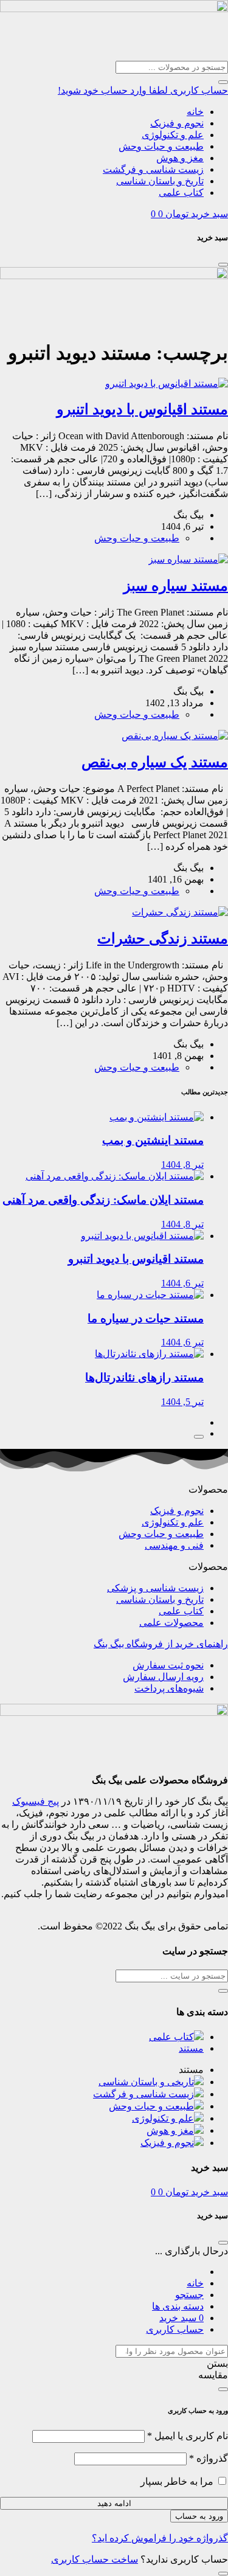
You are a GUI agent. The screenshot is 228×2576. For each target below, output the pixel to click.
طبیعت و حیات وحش (161, 146)
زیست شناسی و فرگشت (153, 169)
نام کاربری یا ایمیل (188, 2436)
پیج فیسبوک (36, 1801)
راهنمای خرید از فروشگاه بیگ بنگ (161, 1644)
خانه (195, 112)
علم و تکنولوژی (173, 135)
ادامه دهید (114, 2503)
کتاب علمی (181, 193)
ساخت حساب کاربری (95, 2559)
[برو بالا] (199, 1437)
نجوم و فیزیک (177, 123)
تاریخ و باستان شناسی (160, 181)
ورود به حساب (199, 2516)
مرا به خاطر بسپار (177, 2481)
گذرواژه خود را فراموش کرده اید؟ (160, 2538)
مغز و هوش (180, 158)
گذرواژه (209, 2458)
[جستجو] (223, 82)
